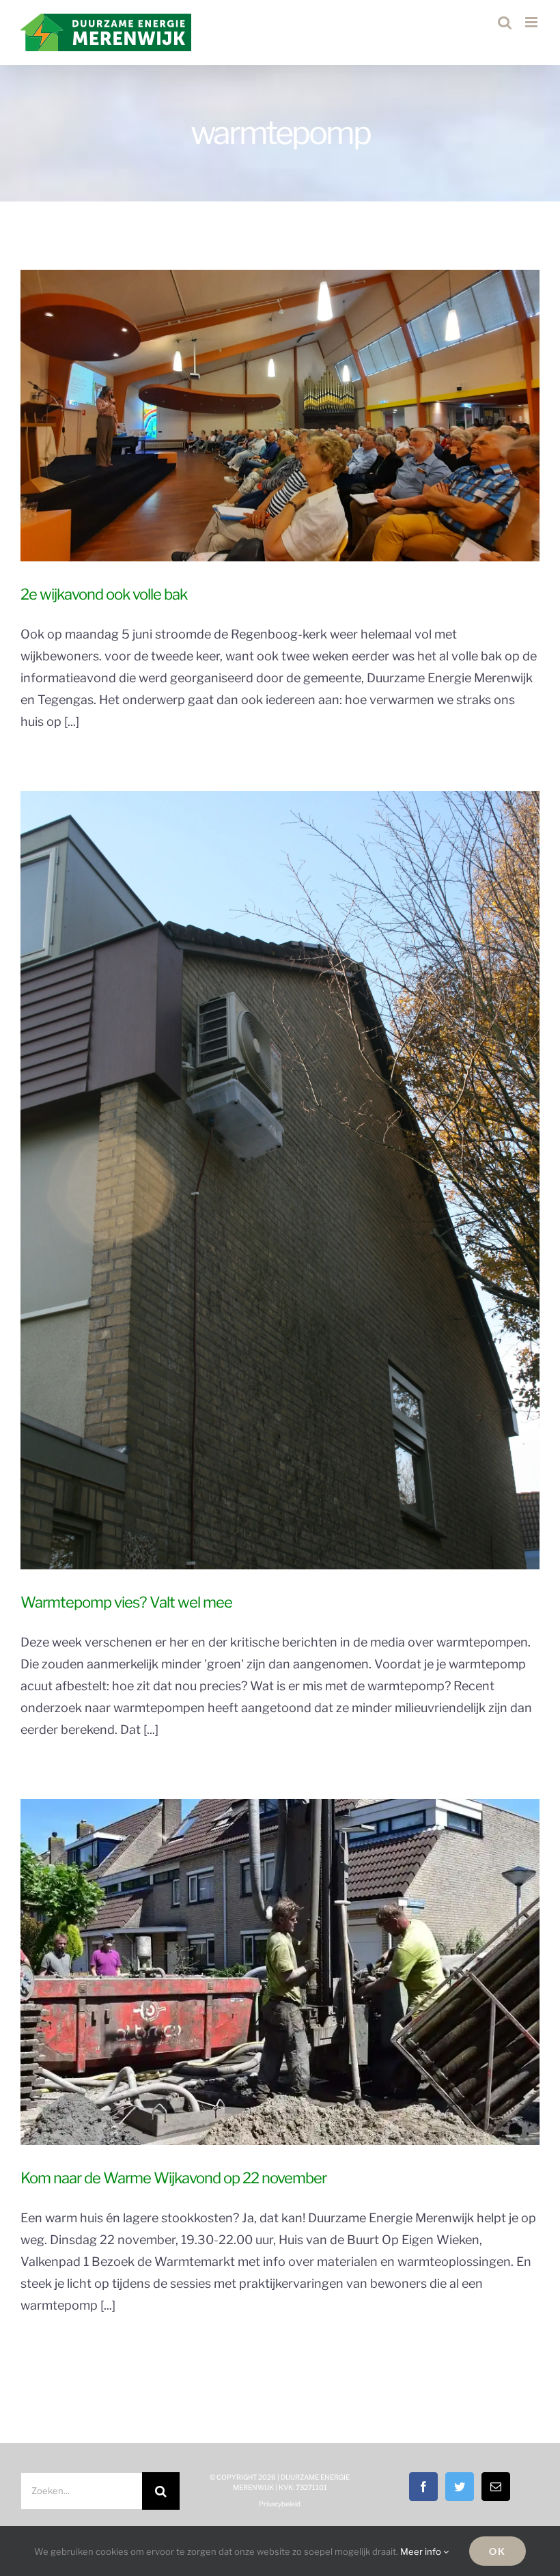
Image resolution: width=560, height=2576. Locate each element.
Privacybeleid (280, 2504)
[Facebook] (423, 2487)
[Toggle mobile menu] (532, 22)
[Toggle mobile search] (505, 22)
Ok (498, 2551)
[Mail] (496, 2487)
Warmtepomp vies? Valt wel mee (126, 1602)
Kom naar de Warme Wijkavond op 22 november (173, 2178)
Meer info (422, 2551)
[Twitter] (460, 2487)
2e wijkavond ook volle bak (104, 594)
